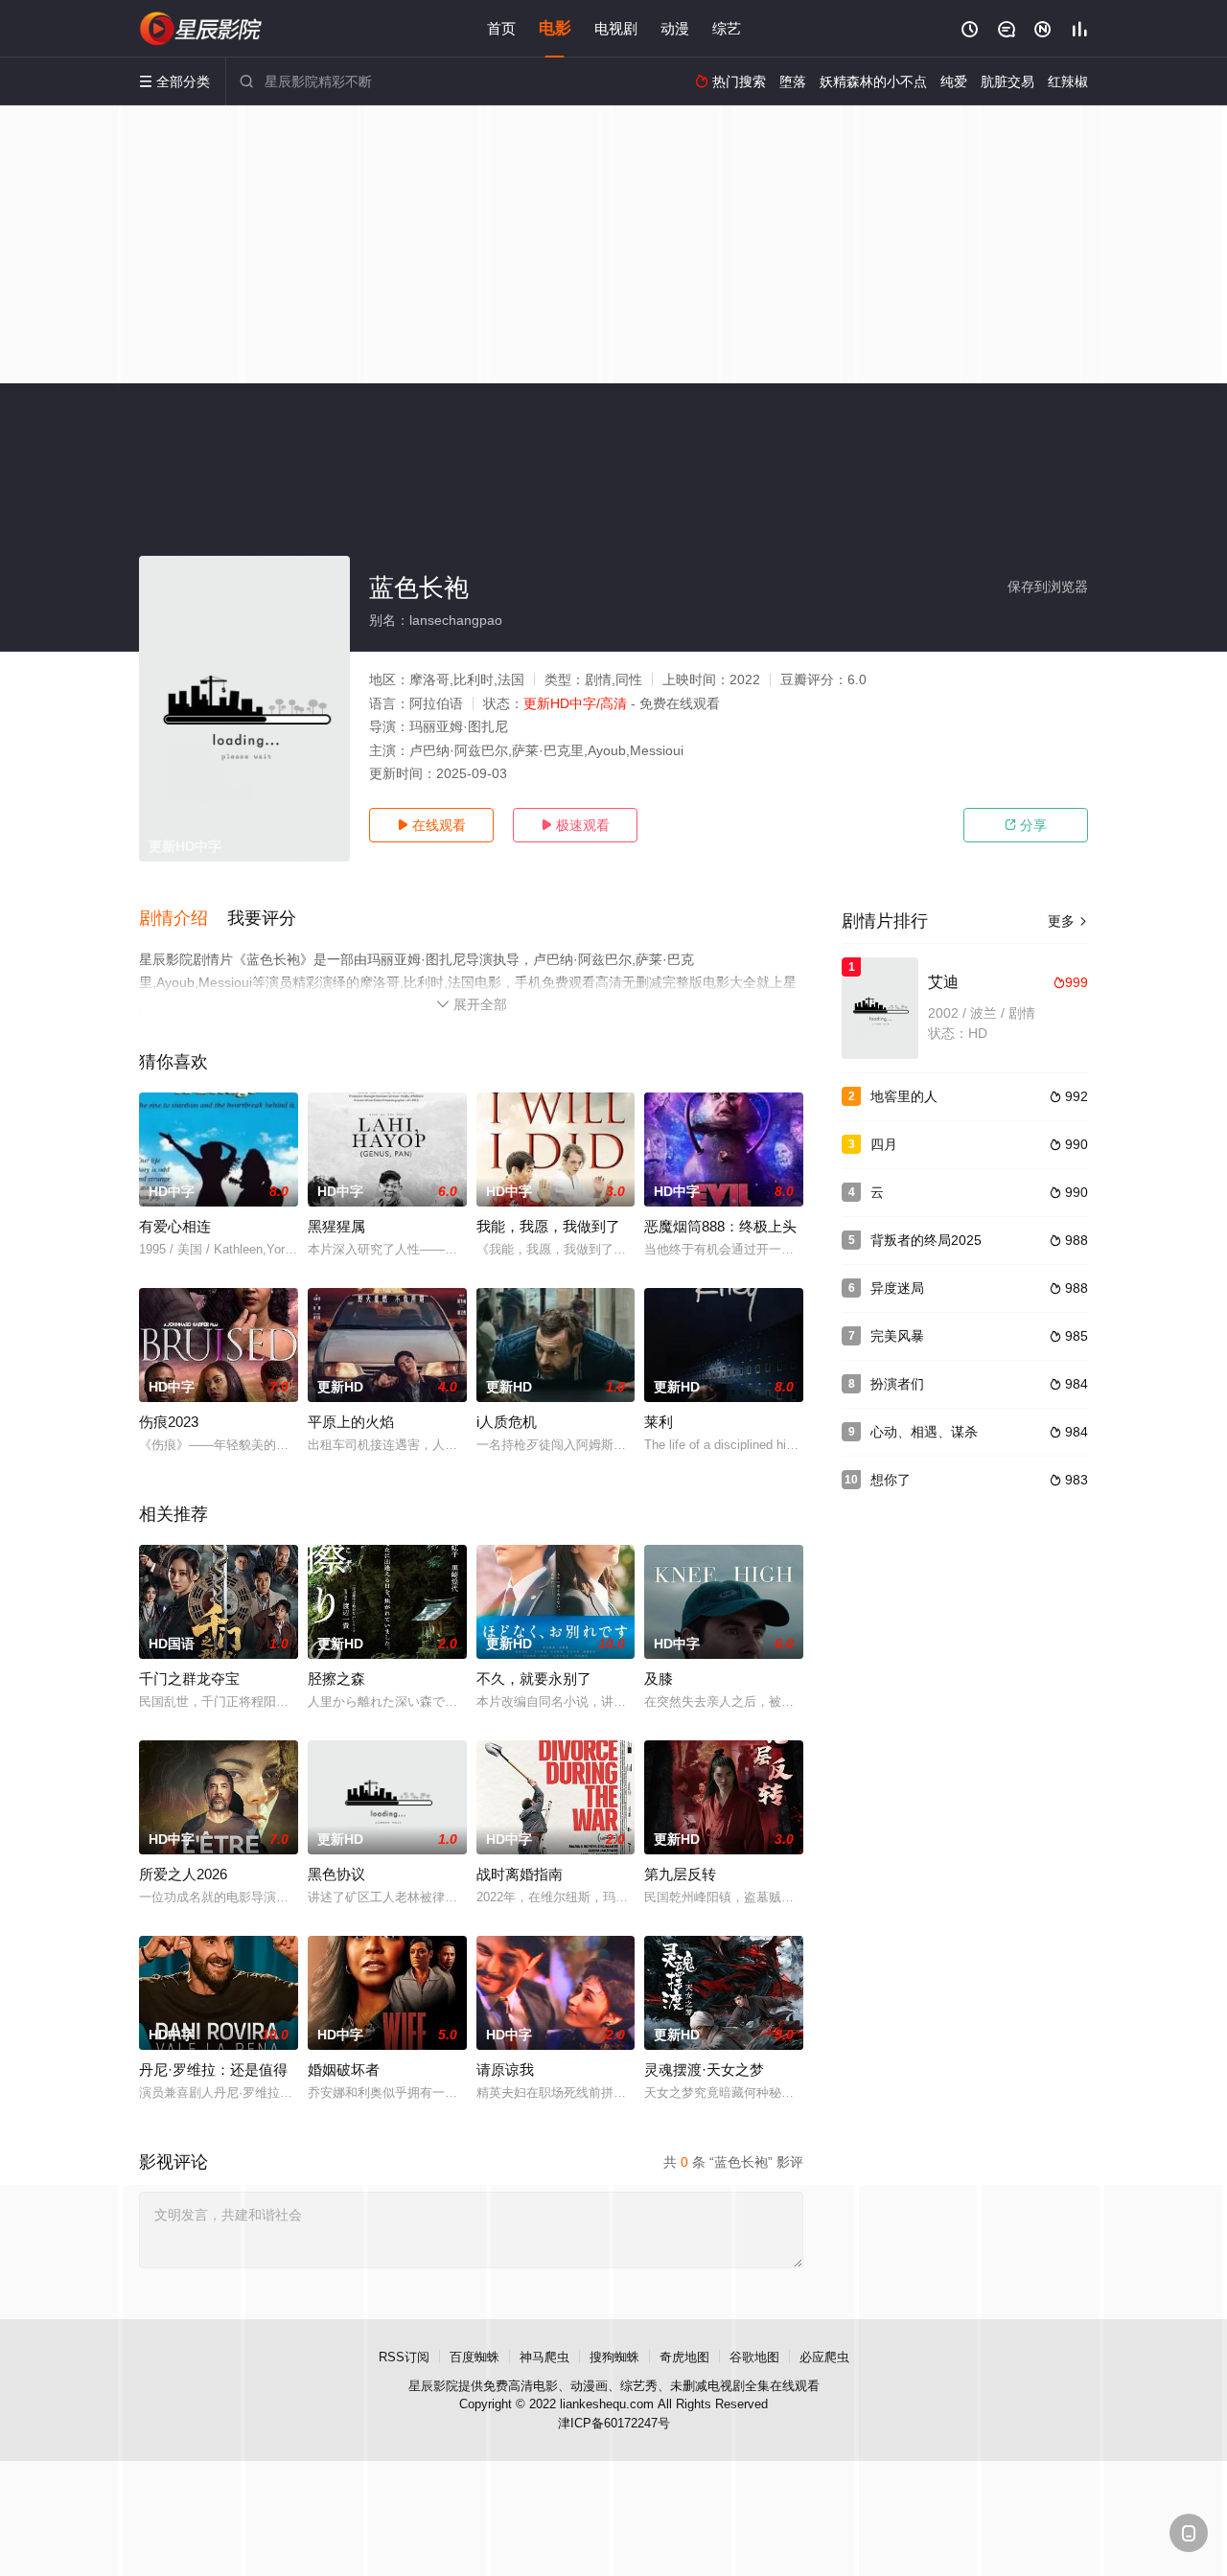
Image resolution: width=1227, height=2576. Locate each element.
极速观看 (575, 825)
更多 (1068, 921)
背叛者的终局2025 (926, 1240)
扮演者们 (897, 1384)
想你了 (891, 1480)
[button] (183, 919)
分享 (1026, 825)
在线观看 (431, 825)
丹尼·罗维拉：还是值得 (213, 2070)
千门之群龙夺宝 (189, 1679)
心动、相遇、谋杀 (924, 1432)
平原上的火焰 (351, 1422)
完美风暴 (897, 1336)
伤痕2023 (169, 1422)
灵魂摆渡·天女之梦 (704, 2070)
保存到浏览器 (1048, 586)
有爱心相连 (175, 1226)
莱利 (659, 1422)
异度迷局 (897, 1288)
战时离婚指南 (520, 1874)
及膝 (659, 1679)
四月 (884, 1144)
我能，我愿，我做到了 (548, 1226)
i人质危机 (507, 1422)
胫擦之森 (336, 1679)
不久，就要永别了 (534, 1679)
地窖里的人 (904, 1096)
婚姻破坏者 (344, 2070)
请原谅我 (505, 2070)
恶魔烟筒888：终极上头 (720, 1226)
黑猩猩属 (336, 1226)
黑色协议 (336, 1874)
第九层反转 (680, 1874)
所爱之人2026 (183, 1874)
